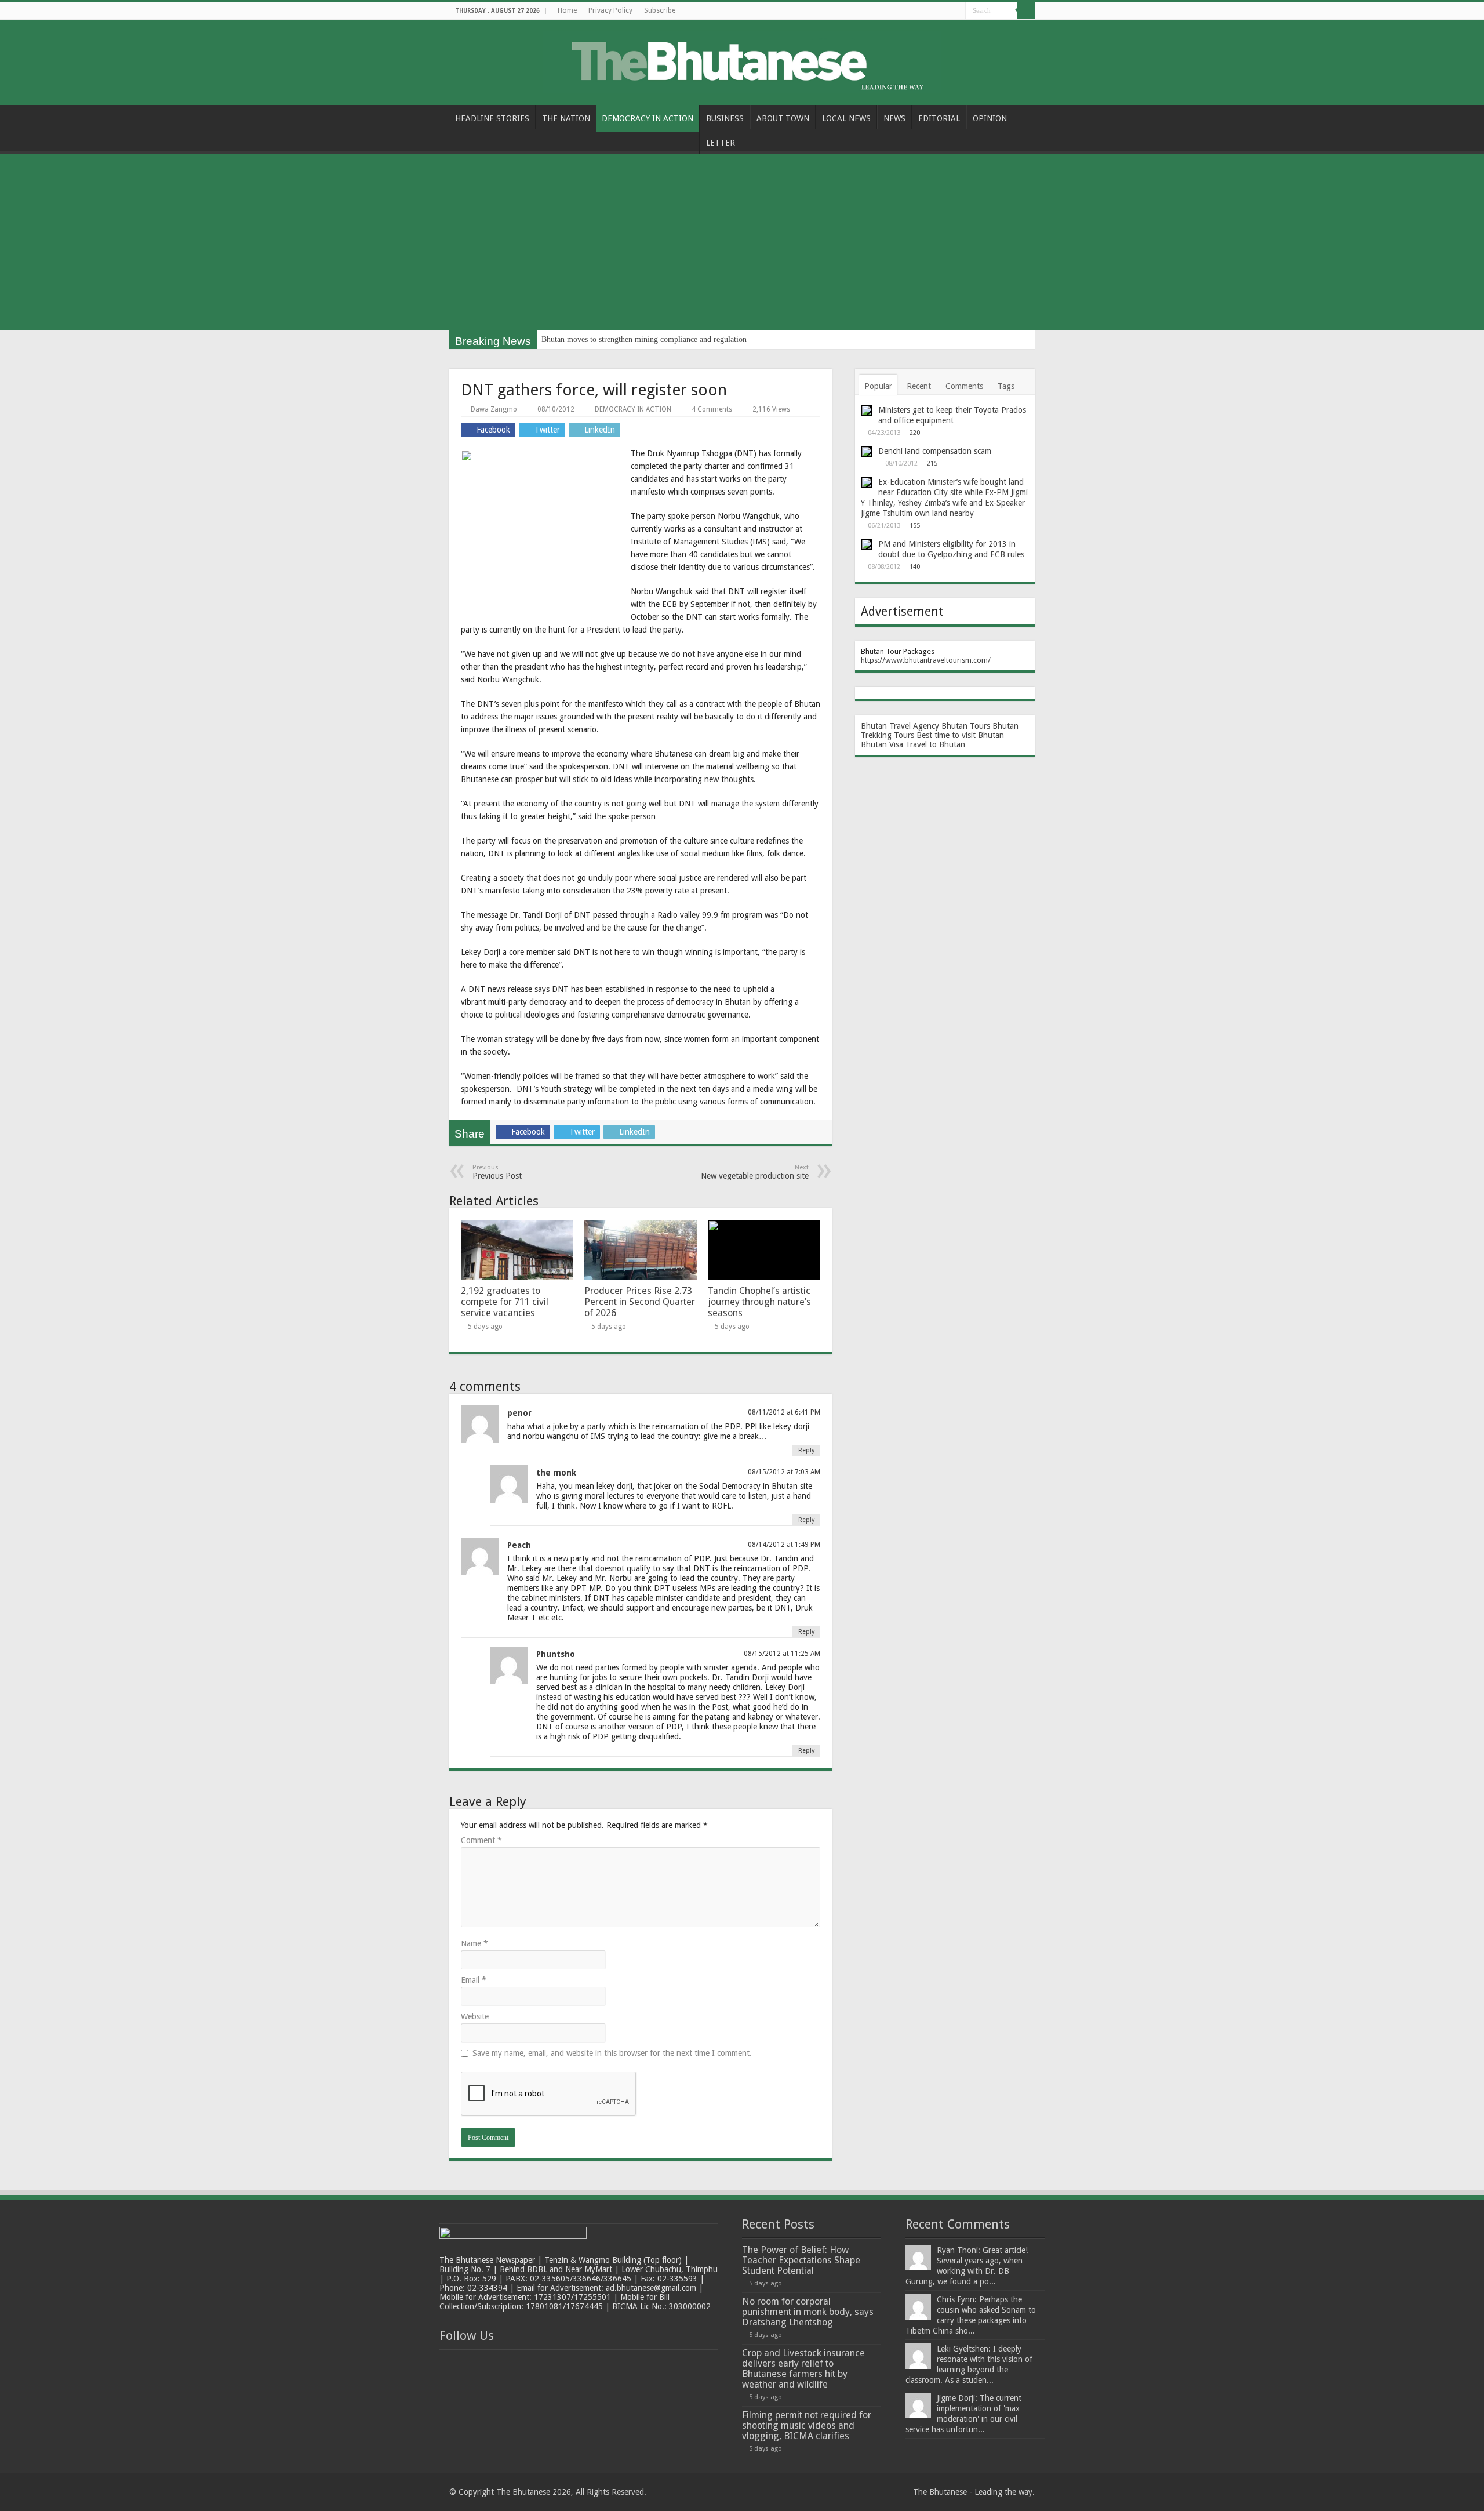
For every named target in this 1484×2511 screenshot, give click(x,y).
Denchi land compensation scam (935, 451)
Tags (1006, 386)
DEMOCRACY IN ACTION (648, 118)
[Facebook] (946, 11)
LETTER (721, 143)
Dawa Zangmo (494, 409)
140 (915, 567)
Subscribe (660, 10)
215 (932, 464)
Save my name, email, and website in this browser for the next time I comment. (612, 2053)
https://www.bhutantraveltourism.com (924, 660)
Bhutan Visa (882, 744)
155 (915, 526)
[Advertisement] (742, 244)
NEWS (894, 118)
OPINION (990, 118)
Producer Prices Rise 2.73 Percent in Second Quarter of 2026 (640, 1302)
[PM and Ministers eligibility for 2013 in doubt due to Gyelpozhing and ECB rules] (867, 544)
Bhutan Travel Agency (900, 726)
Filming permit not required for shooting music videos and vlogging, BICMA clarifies (807, 2425)
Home (567, 10)
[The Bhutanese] (742, 60)
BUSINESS (725, 118)
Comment (481, 1840)
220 (915, 433)
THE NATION (566, 118)
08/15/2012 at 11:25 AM (782, 1654)
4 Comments (712, 409)
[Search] (1026, 10)
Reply (806, 1450)
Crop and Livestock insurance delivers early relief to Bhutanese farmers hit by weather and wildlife (803, 2369)
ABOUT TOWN (783, 118)
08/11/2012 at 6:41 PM (784, 1412)
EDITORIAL (939, 118)
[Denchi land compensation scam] (867, 452)
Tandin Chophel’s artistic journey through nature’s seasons (759, 1302)
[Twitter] (957, 11)
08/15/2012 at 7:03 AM (784, 1472)
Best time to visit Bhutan (960, 735)
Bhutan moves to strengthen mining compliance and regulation (644, 339)
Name (474, 1943)
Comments (964, 386)
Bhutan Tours (966, 726)
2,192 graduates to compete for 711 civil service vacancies (505, 1302)
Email (474, 1980)
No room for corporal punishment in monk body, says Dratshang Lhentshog (808, 2312)
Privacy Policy (610, 10)
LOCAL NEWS (846, 118)
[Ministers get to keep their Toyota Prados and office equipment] (867, 410)
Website (475, 2016)
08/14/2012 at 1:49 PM (784, 1545)
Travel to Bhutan (935, 744)
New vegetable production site (755, 1172)
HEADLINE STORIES (492, 118)
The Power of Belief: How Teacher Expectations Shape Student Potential (801, 2260)
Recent (919, 386)
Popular (878, 386)
